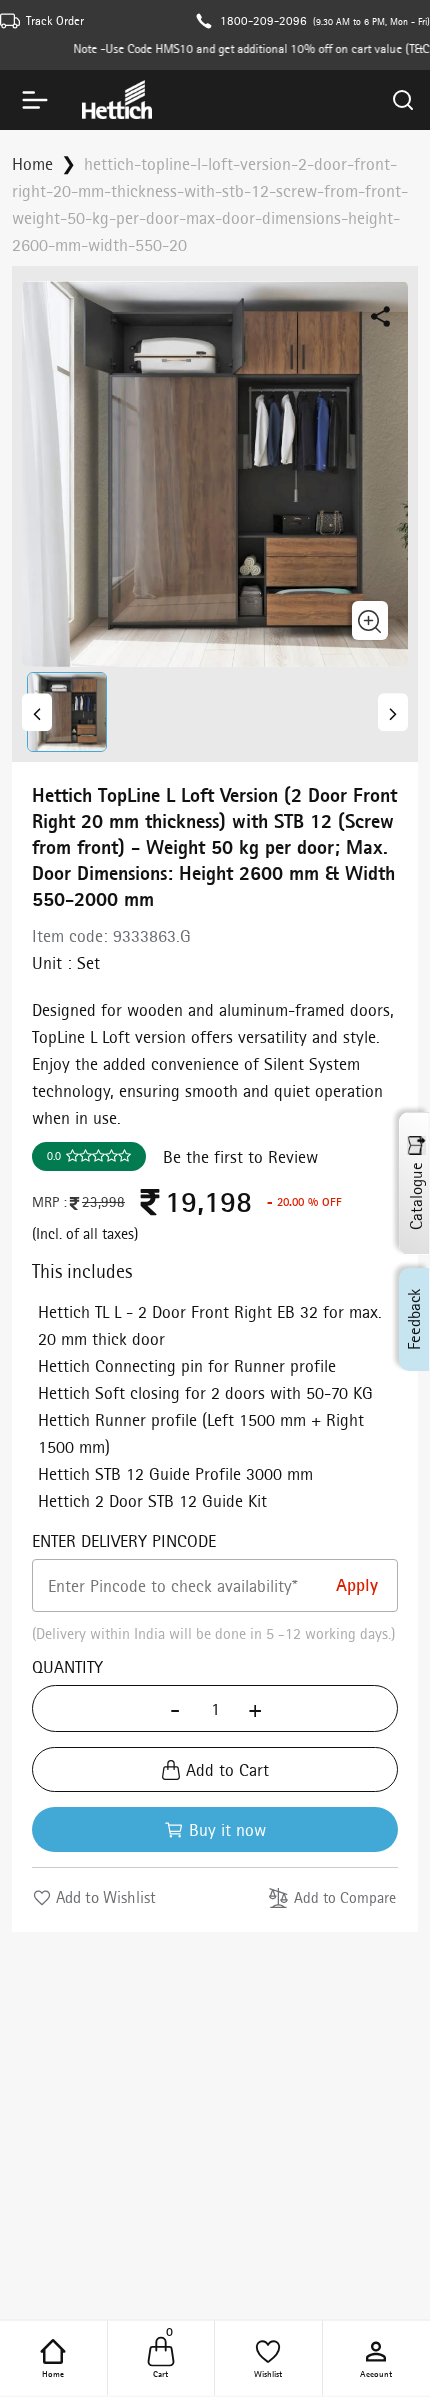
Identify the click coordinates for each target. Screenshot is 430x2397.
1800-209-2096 (263, 20)
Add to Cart (227, 1769)
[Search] (403, 100)
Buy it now (227, 1829)
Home (53, 2372)
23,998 (103, 1202)
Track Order (55, 20)
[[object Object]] (37, 712)
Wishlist (268, 2372)
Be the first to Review (240, 1156)
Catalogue (416, 1197)
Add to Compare (345, 1897)
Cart (163, 2357)
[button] (70, 712)
